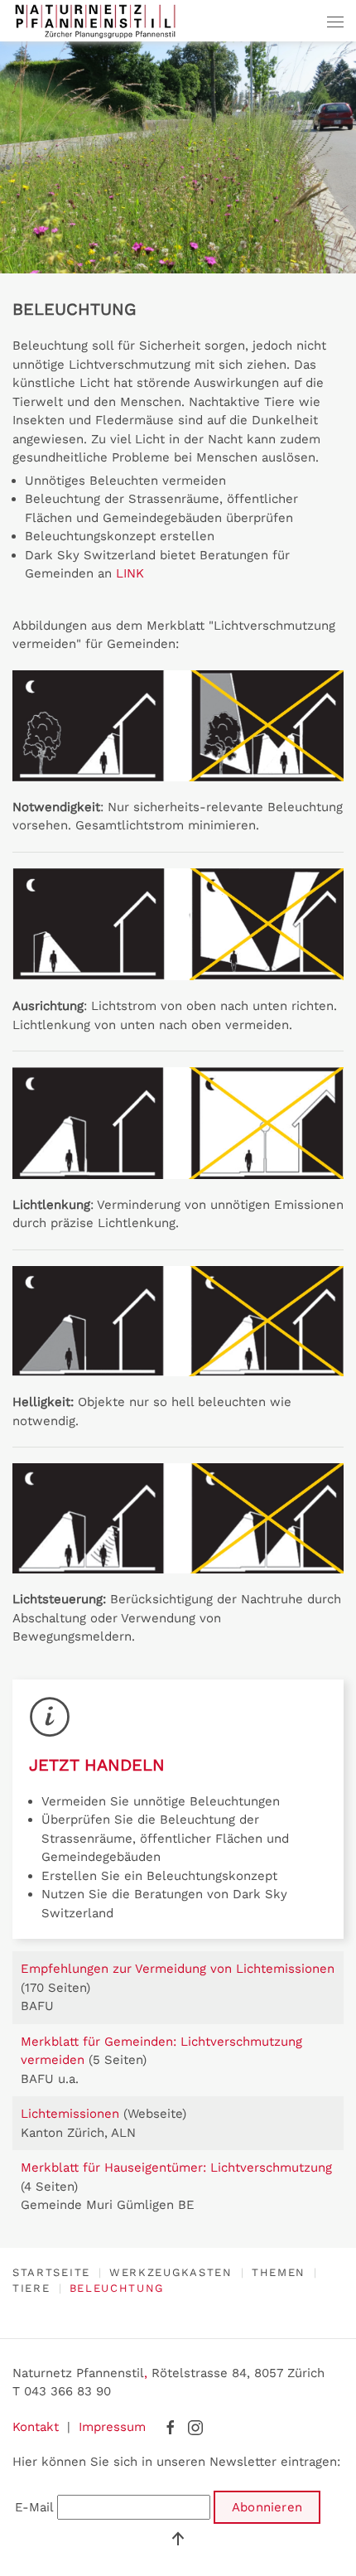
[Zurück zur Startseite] (95, 21)
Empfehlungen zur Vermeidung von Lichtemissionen (178, 1969)
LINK (130, 573)
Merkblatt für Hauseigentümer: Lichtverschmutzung (176, 2168)
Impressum (112, 2427)
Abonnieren (267, 2507)
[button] (335, 21)
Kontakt (36, 2427)
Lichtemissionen (72, 2114)
